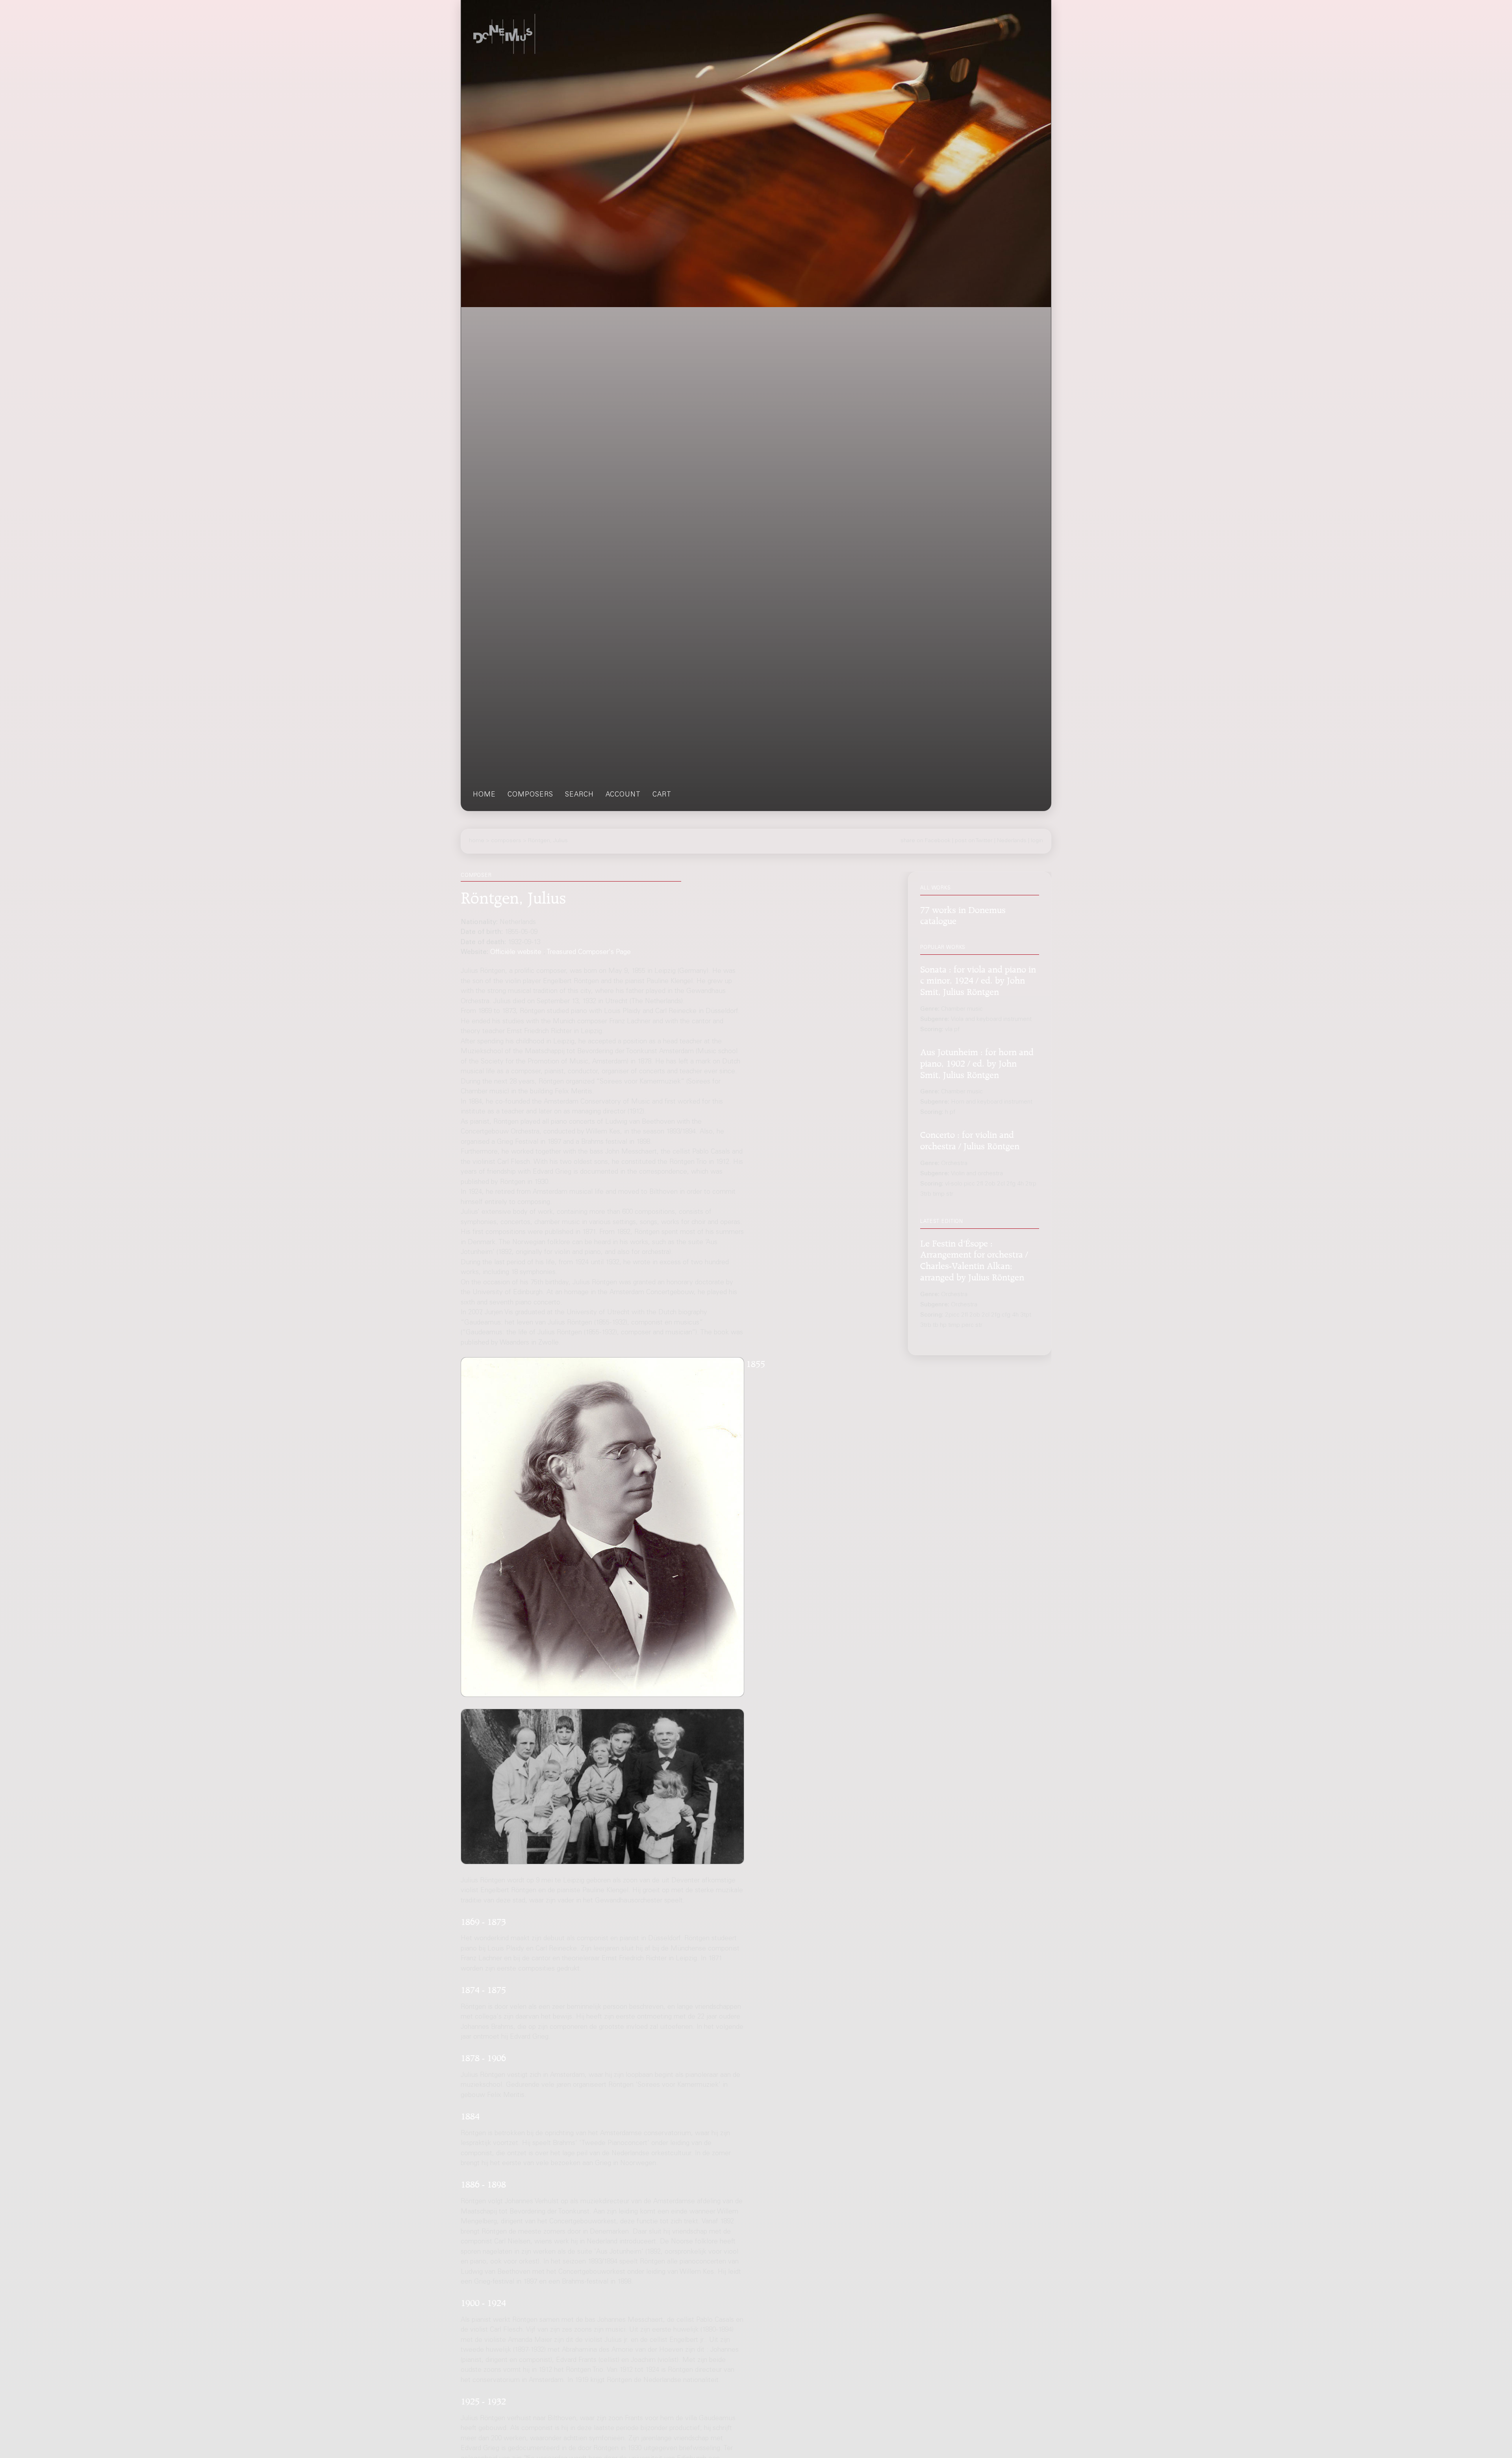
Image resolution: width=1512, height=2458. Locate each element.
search (579, 795)
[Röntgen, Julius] (602, 1527)
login (1037, 841)
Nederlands (1012, 841)
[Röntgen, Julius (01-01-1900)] (602, 1787)
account (623, 795)
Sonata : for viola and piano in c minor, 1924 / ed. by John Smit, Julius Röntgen (978, 979)
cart (662, 795)
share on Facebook (926, 841)
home (484, 795)
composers (530, 795)
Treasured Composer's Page (589, 953)
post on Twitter (974, 841)
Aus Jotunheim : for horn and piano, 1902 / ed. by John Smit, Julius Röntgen (977, 1062)
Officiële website (516, 953)
